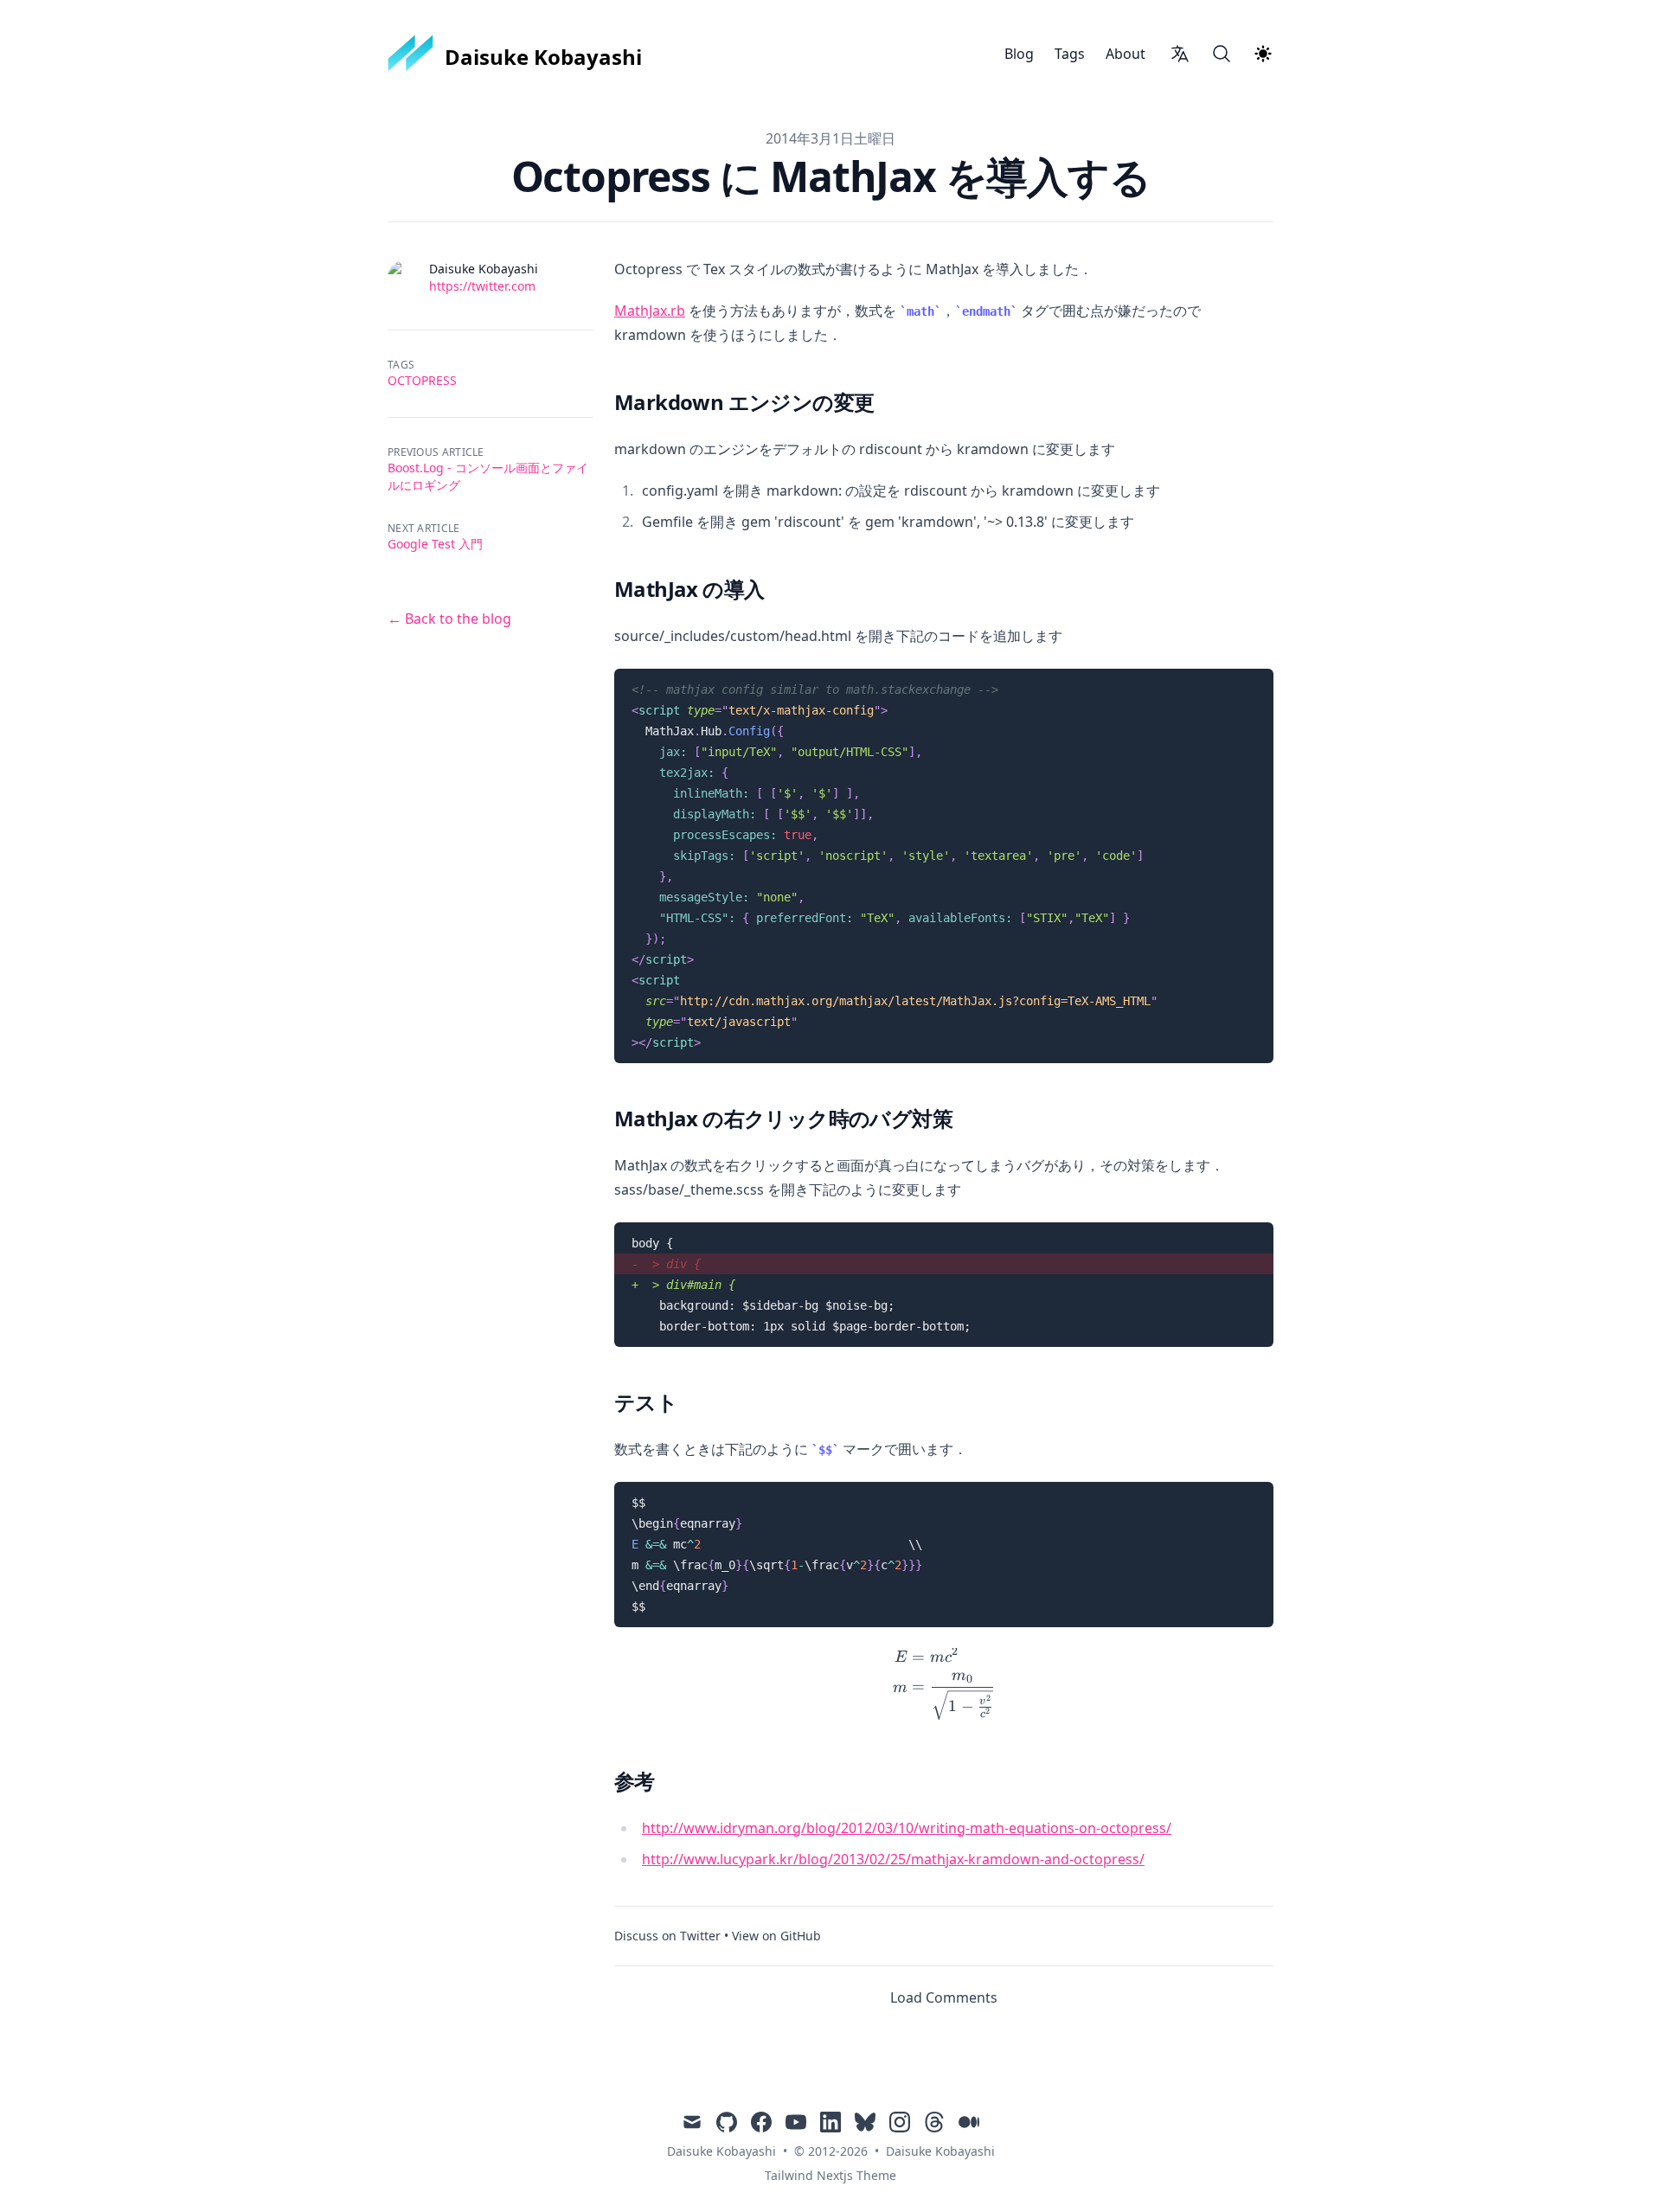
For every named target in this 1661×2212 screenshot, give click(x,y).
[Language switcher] (1180, 54)
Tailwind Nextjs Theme (830, 2175)
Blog (1019, 54)
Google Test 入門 (435, 544)
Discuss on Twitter (667, 1936)
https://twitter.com (482, 286)
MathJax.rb (650, 311)
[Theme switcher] (1263, 54)
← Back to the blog (449, 619)
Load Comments (944, 1997)
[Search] (1222, 54)
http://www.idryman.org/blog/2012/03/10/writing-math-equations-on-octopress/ (907, 1828)
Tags (1070, 54)
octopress (422, 380)
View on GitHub (776, 1936)
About (1126, 54)
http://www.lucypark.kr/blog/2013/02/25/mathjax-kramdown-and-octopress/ (893, 1859)
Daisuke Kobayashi (940, 2151)
